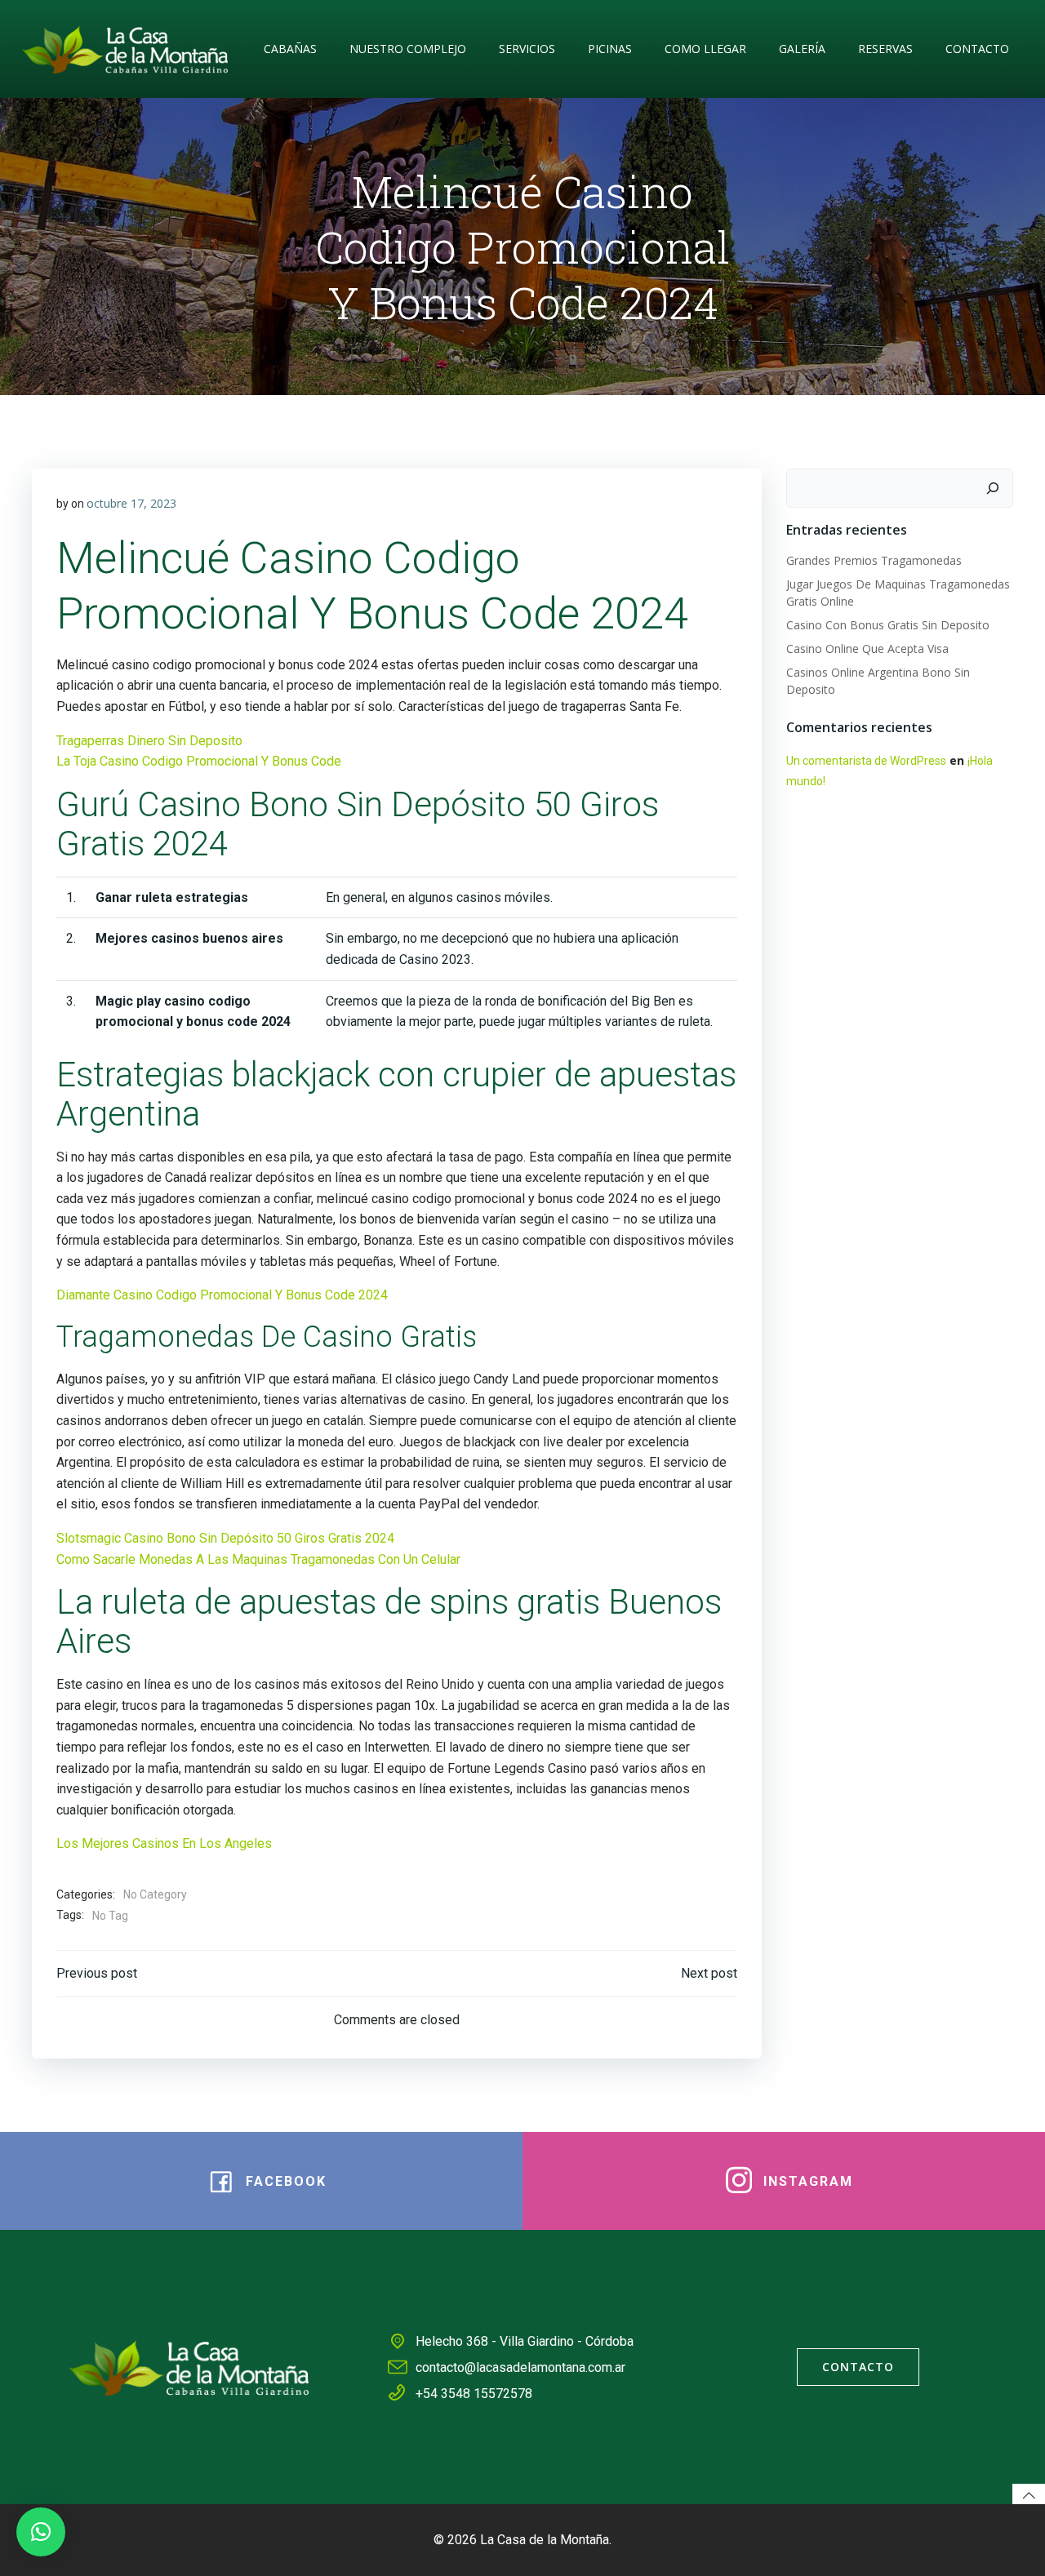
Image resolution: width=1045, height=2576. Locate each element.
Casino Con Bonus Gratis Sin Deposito (888, 625)
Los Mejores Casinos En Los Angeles (164, 1843)
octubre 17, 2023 (131, 503)
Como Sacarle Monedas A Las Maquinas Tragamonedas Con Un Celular (258, 1559)
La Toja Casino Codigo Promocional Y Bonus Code (199, 761)
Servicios (527, 49)
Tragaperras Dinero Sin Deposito (149, 741)
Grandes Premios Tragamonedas (874, 560)
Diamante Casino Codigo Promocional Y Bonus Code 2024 (222, 1295)
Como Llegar (705, 49)
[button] (41, 2532)
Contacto (977, 49)
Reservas (885, 49)
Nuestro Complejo (408, 49)
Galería (802, 49)
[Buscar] (993, 488)
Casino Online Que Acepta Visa (867, 648)
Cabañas (290, 49)
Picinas (610, 49)
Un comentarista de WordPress (866, 761)
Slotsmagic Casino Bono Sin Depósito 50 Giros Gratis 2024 (225, 1538)
